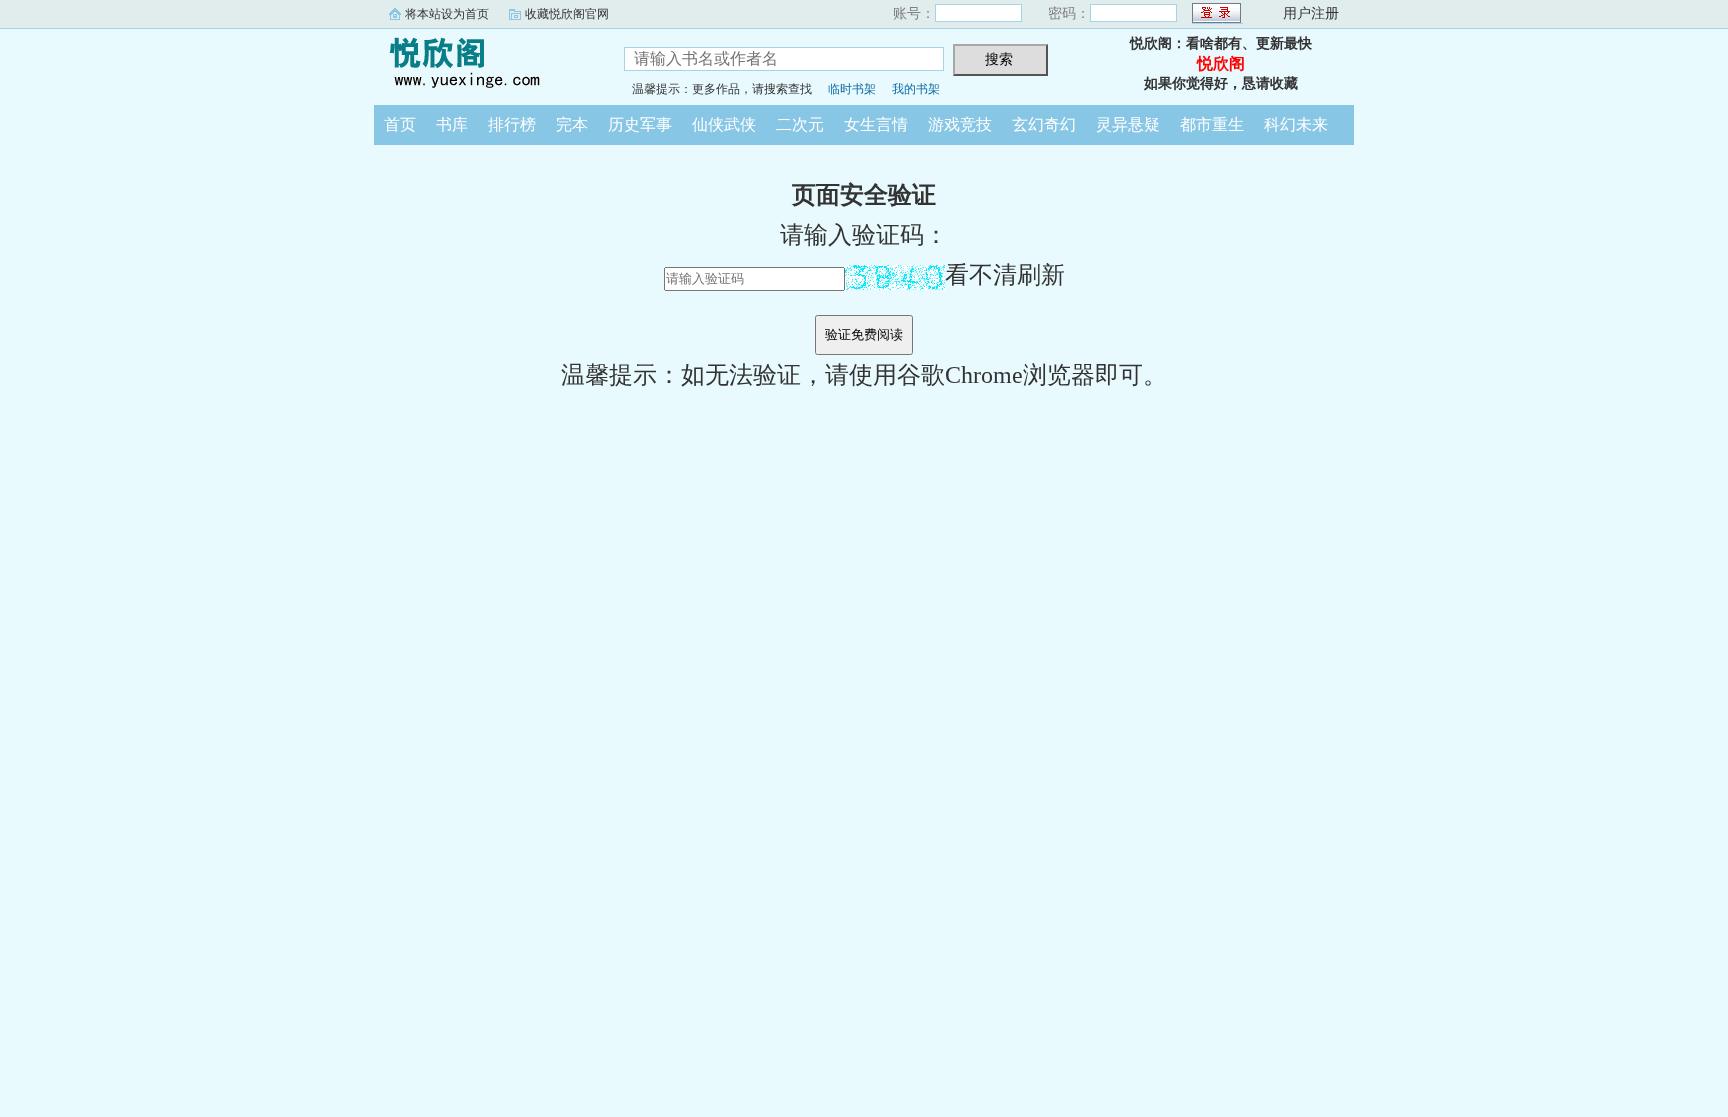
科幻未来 (1296, 124)
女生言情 (876, 124)
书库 (452, 124)
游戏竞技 (960, 124)
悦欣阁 (484, 64)
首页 (400, 124)
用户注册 (1311, 13)
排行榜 (512, 124)
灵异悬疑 (1128, 124)
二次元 (800, 124)
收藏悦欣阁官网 (567, 14)
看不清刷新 (1005, 275)
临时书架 (852, 89)
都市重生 (1212, 124)
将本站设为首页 (447, 14)
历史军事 (640, 124)
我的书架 (916, 89)
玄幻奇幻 (1044, 124)
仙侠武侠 (724, 124)
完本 (572, 124)
